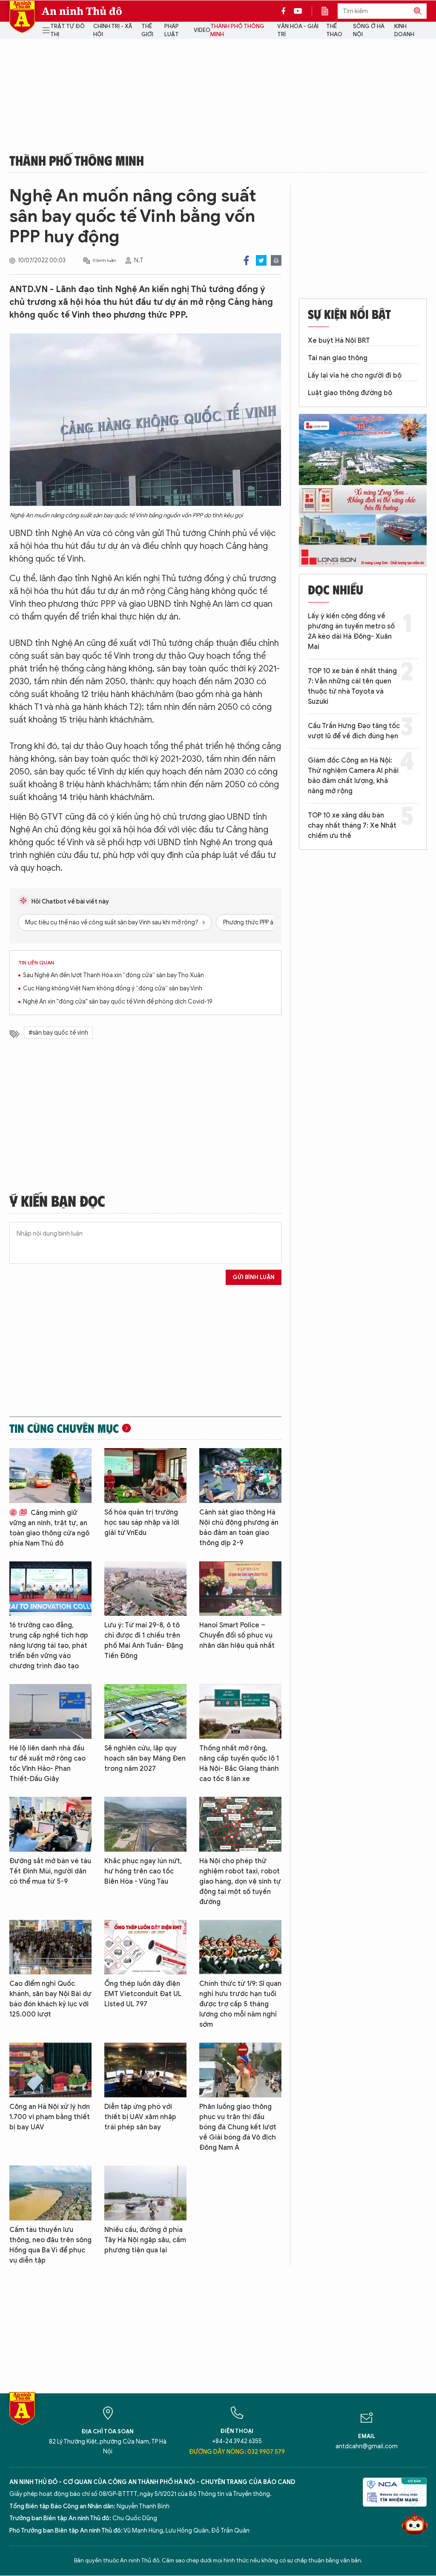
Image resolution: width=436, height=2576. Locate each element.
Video (202, 30)
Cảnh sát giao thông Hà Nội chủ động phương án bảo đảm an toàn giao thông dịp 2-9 (239, 1528)
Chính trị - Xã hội (113, 30)
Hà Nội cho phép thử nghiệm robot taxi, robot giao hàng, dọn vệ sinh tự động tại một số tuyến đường (240, 1882)
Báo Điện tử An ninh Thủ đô (22, 17)
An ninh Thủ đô (82, 11)
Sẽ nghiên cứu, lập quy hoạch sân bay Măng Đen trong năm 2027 (145, 1758)
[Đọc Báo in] (329, 11)
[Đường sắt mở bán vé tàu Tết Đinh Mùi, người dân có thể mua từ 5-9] (50, 1824)
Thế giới (147, 30)
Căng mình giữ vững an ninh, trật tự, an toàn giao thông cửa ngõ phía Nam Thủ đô (49, 1528)
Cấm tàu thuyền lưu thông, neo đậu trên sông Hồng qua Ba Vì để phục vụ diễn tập (50, 2245)
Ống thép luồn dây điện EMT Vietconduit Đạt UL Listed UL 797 (143, 1994)
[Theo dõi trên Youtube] (298, 11)
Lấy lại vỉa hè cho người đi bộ (355, 376)
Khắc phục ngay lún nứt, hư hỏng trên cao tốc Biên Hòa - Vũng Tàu (143, 1871)
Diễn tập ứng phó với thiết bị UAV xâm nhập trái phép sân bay (140, 2117)
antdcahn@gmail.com (367, 2446)
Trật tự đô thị (67, 30)
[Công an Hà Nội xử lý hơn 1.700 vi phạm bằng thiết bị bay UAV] (50, 2070)
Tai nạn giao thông (338, 358)
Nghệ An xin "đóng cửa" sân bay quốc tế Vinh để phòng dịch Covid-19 (118, 1002)
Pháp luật (172, 30)
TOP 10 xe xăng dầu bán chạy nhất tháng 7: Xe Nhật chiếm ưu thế (352, 826)
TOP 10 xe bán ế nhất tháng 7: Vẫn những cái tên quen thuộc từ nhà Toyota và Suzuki (352, 686)
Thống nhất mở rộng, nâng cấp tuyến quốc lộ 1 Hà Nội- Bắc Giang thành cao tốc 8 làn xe (239, 1764)
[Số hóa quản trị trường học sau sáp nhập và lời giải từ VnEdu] (145, 1476)
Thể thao (334, 30)
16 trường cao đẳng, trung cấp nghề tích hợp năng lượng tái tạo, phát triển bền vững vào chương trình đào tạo (49, 1646)
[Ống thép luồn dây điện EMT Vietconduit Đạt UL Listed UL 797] (145, 1947)
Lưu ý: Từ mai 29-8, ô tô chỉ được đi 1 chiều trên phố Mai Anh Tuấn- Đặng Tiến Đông (144, 1641)
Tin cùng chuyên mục (64, 1428)
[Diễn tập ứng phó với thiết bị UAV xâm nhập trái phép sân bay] (145, 2070)
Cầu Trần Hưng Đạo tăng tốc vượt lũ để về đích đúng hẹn (354, 731)
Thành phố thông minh (237, 30)
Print (276, 260)
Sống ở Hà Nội (369, 30)
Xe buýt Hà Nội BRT (339, 341)
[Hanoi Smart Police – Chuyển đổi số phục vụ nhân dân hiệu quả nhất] (240, 1589)
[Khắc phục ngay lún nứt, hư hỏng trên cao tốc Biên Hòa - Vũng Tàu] (145, 1824)
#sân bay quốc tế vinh (58, 1033)
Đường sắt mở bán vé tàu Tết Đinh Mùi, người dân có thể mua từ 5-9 (50, 1871)
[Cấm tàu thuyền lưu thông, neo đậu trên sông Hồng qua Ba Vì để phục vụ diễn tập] (50, 2193)
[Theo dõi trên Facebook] (286, 11)
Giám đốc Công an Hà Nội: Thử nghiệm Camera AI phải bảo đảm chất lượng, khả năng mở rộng (353, 776)
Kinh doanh (404, 30)
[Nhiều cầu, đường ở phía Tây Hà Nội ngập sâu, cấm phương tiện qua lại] (145, 2193)
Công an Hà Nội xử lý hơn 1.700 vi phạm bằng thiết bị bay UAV (50, 2117)
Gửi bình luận (254, 1277)
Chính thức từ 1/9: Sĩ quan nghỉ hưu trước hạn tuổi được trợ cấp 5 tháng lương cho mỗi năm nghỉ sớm (240, 2004)
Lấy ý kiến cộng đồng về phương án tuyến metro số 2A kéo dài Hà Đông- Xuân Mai (351, 631)
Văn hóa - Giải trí (298, 30)
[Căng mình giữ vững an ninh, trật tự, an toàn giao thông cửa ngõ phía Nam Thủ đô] (50, 1476)
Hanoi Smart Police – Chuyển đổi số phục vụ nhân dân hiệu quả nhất (237, 1635)
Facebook (246, 260)
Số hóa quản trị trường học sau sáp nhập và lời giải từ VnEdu (142, 1523)
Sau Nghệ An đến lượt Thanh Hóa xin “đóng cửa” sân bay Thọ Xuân (113, 975)
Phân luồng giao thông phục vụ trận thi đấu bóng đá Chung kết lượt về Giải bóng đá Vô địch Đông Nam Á (238, 2127)
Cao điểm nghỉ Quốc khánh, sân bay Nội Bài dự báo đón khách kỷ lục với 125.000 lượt (50, 1999)
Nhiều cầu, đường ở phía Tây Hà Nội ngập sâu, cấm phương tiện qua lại (145, 2240)
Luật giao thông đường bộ (350, 393)
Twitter (261, 260)
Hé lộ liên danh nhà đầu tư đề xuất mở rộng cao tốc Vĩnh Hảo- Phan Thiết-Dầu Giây (47, 1764)
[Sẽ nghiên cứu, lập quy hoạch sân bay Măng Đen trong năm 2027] (145, 1711)
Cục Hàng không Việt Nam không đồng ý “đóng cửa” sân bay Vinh (113, 988)
